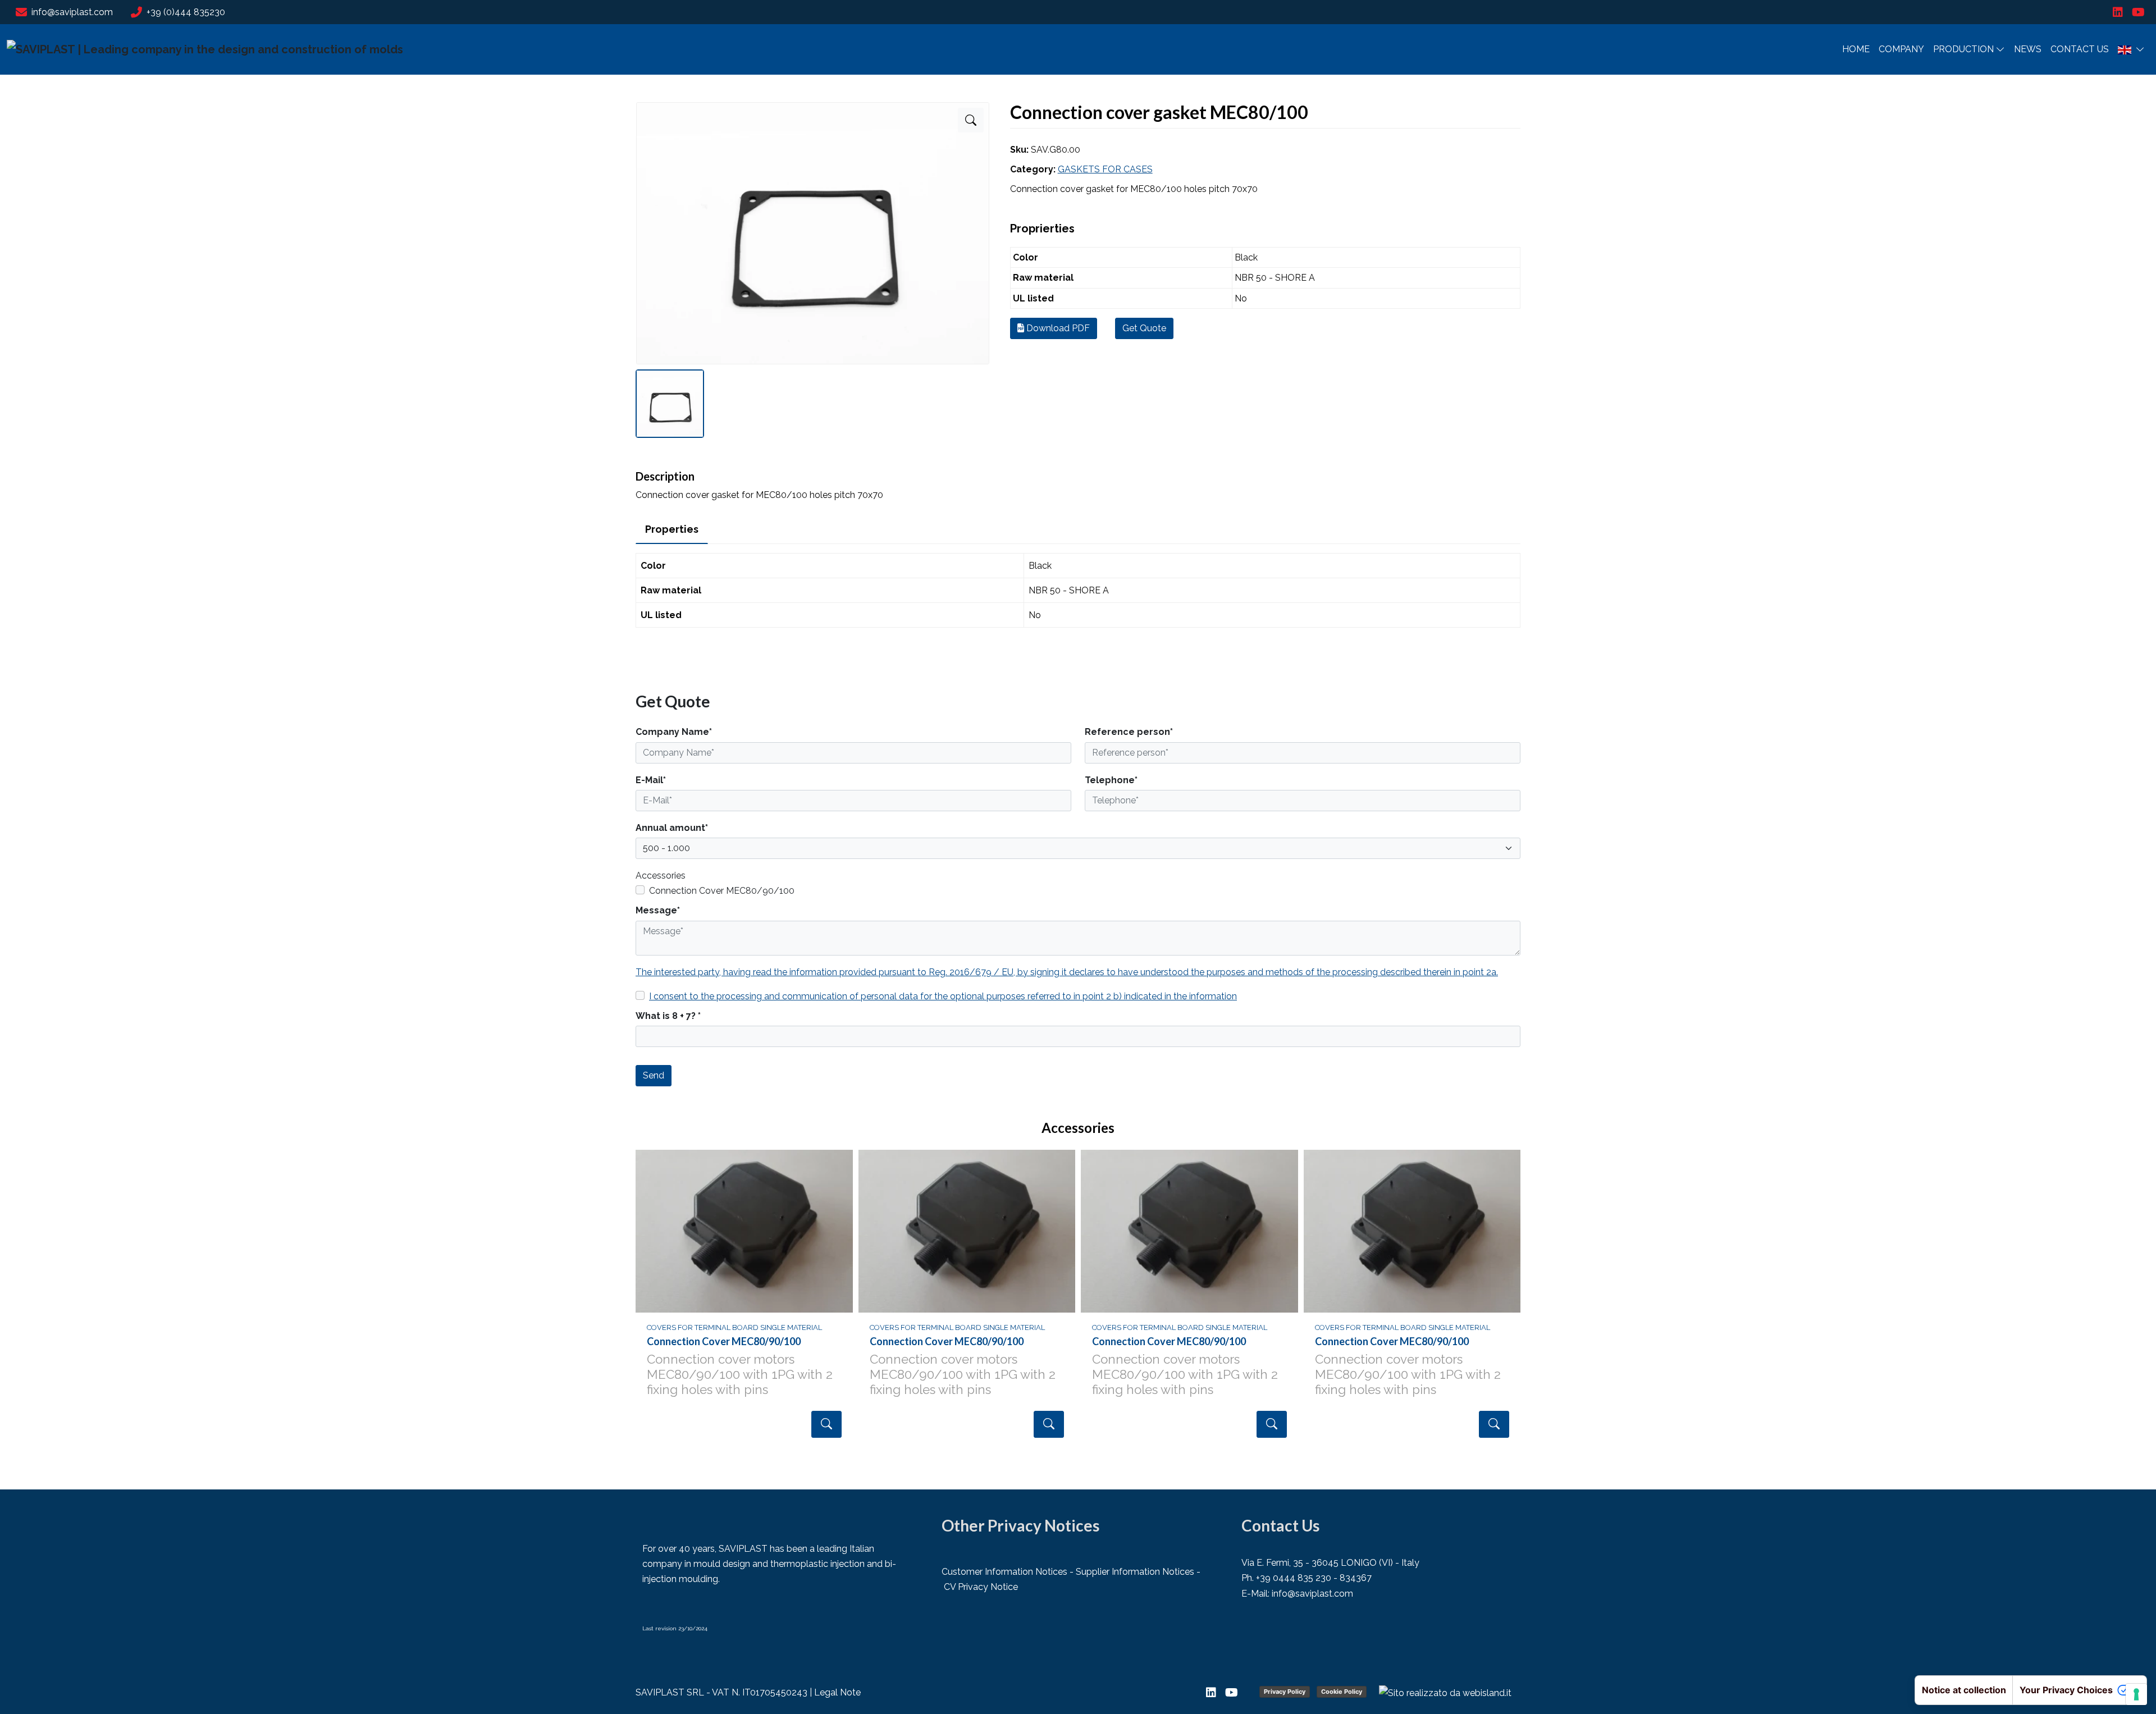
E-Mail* (651, 780)
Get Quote (1144, 328)
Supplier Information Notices (1135, 1572)
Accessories (661, 876)
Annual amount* (672, 828)
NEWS (2028, 49)
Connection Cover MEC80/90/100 (722, 891)
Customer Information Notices (1004, 1572)
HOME (1856, 49)
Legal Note (837, 1692)
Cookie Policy (1342, 1692)
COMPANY (1901, 49)
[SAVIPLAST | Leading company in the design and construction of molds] (205, 49)
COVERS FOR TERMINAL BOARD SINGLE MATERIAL (734, 1327)
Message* (658, 910)
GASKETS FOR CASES (1105, 169)
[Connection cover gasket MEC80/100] (971, 120)
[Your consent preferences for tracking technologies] (2136, 1694)
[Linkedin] (2118, 12)
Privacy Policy (1285, 1692)
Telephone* (1111, 780)
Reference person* (1129, 732)
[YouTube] (2138, 12)
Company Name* (674, 732)
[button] (2131, 49)
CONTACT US (2080, 49)
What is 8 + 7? (668, 1016)
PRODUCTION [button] (1963, 49)
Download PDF (1057, 328)
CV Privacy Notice (981, 1587)
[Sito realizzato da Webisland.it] (1445, 1693)
